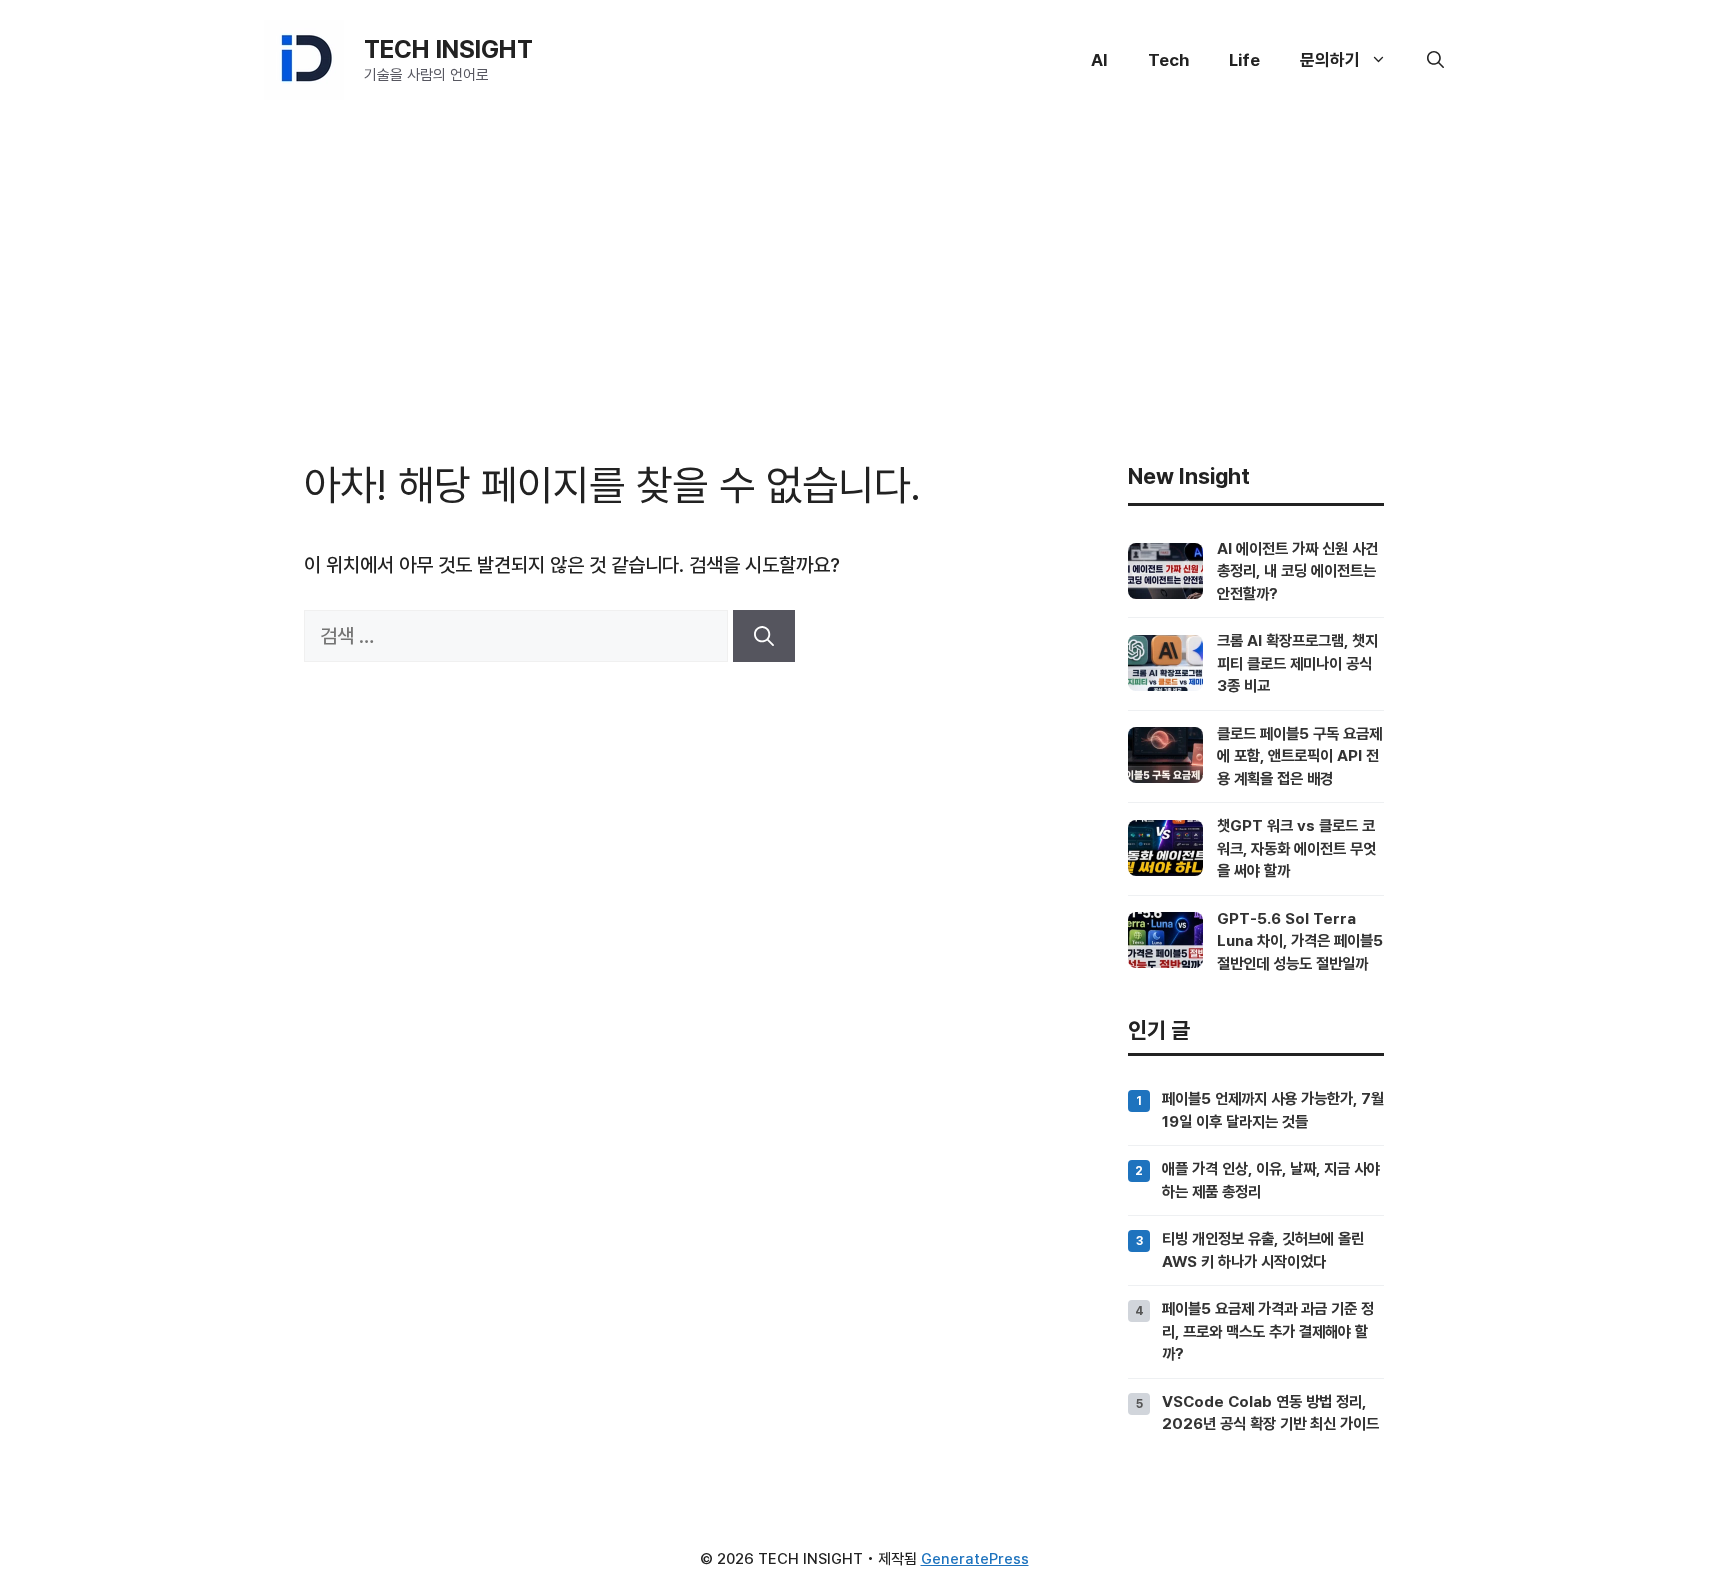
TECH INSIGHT (448, 49)
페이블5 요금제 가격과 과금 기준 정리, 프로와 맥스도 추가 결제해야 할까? (1268, 1331)
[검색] (764, 636)
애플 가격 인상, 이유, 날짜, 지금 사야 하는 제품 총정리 (1271, 1179)
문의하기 (1330, 60)
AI (1099, 60)
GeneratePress (975, 1559)
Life (1244, 60)
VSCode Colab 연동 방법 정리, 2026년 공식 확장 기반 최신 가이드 (1270, 1412)
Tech (1168, 60)
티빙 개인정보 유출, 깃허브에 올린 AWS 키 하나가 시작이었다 (1263, 1249)
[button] (1435, 60)
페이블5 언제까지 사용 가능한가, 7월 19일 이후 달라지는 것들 (1273, 1109)
